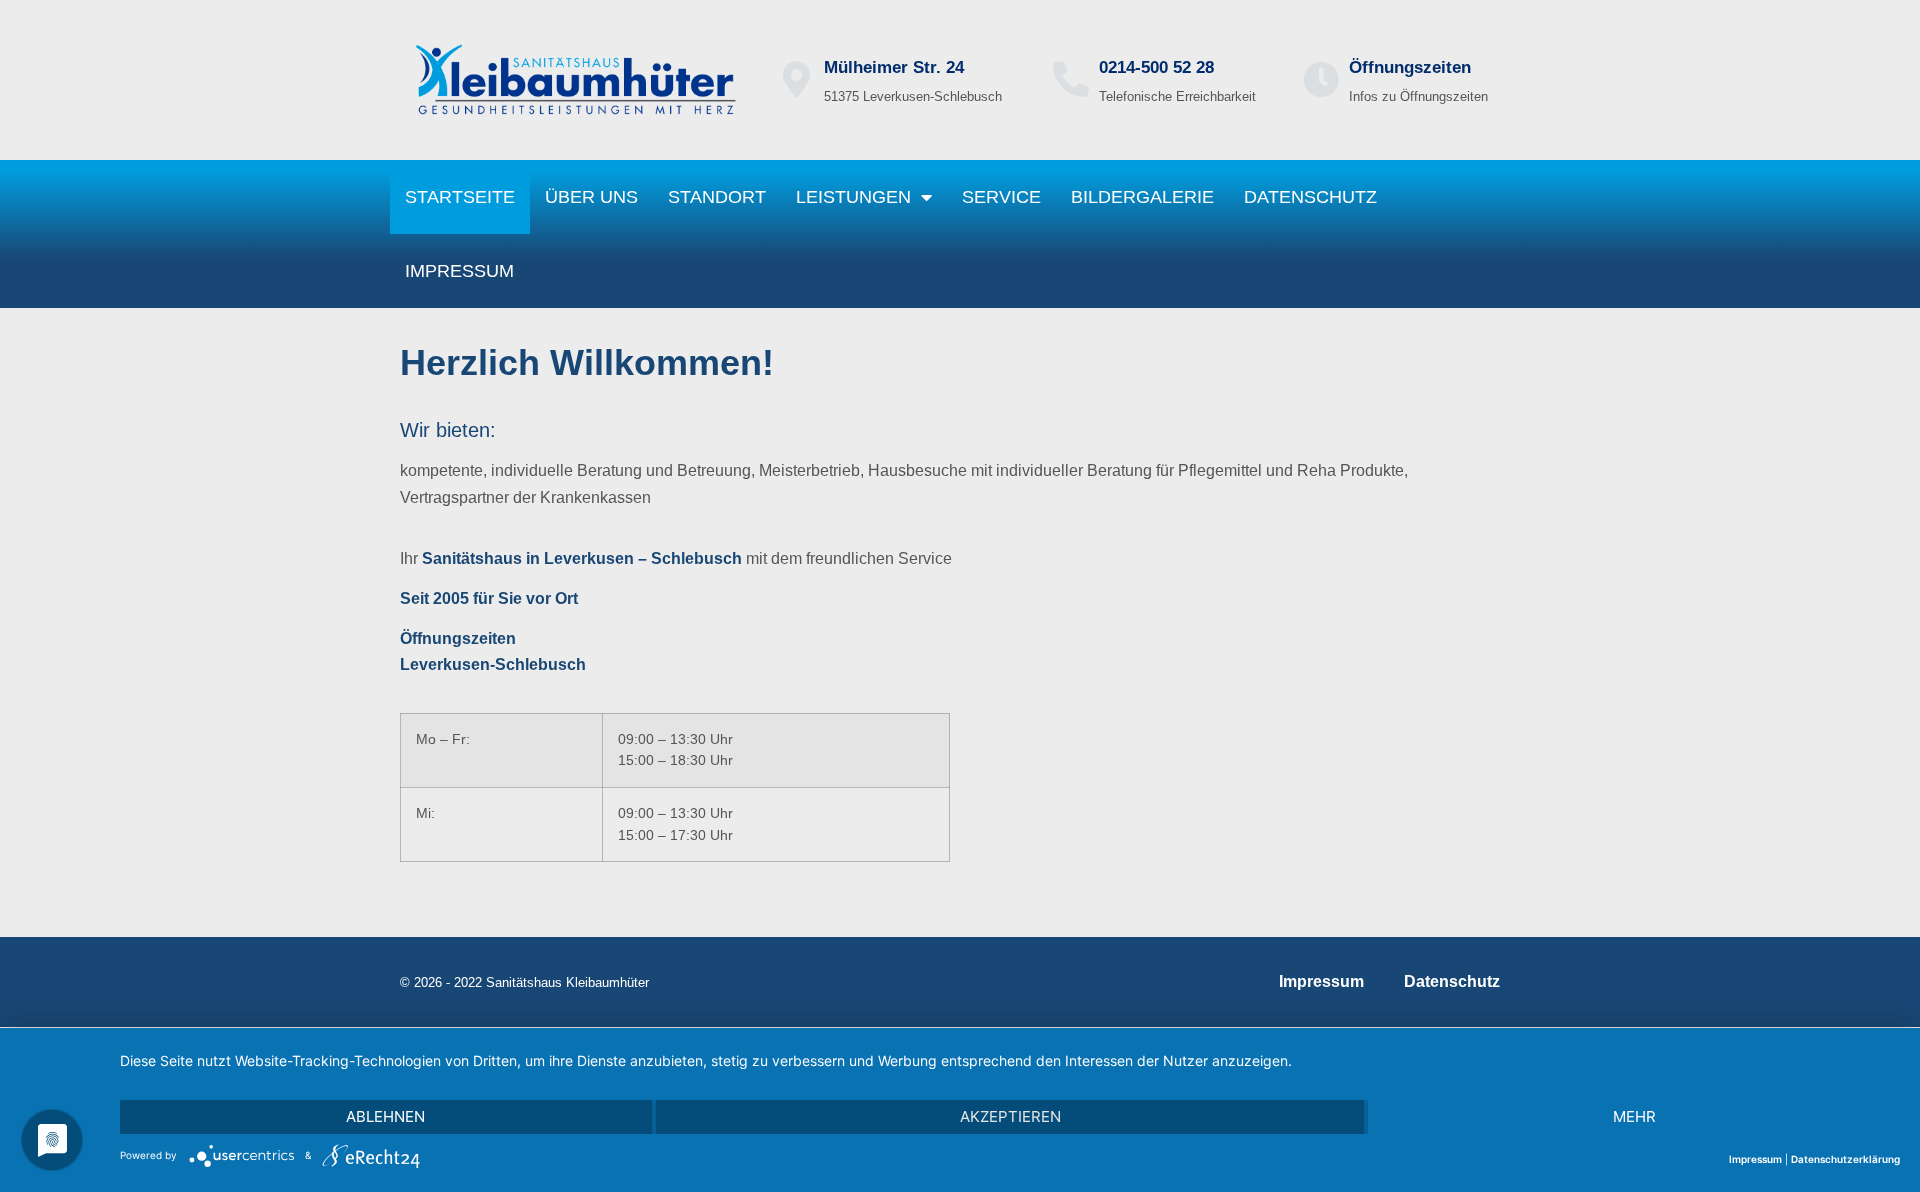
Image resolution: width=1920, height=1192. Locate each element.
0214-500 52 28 (1156, 67)
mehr (1634, 1116)
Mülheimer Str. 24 (894, 67)
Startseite (460, 197)
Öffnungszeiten (1410, 67)
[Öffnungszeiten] (1321, 80)
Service (1001, 197)
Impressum (459, 271)
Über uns (591, 197)
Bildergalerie (1142, 197)
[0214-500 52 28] (1071, 80)
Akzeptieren (1010, 1116)
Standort (717, 197)
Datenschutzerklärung (1845, 1159)
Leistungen (853, 197)
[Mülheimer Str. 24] (796, 80)
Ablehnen (385, 1116)
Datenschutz (1310, 197)
